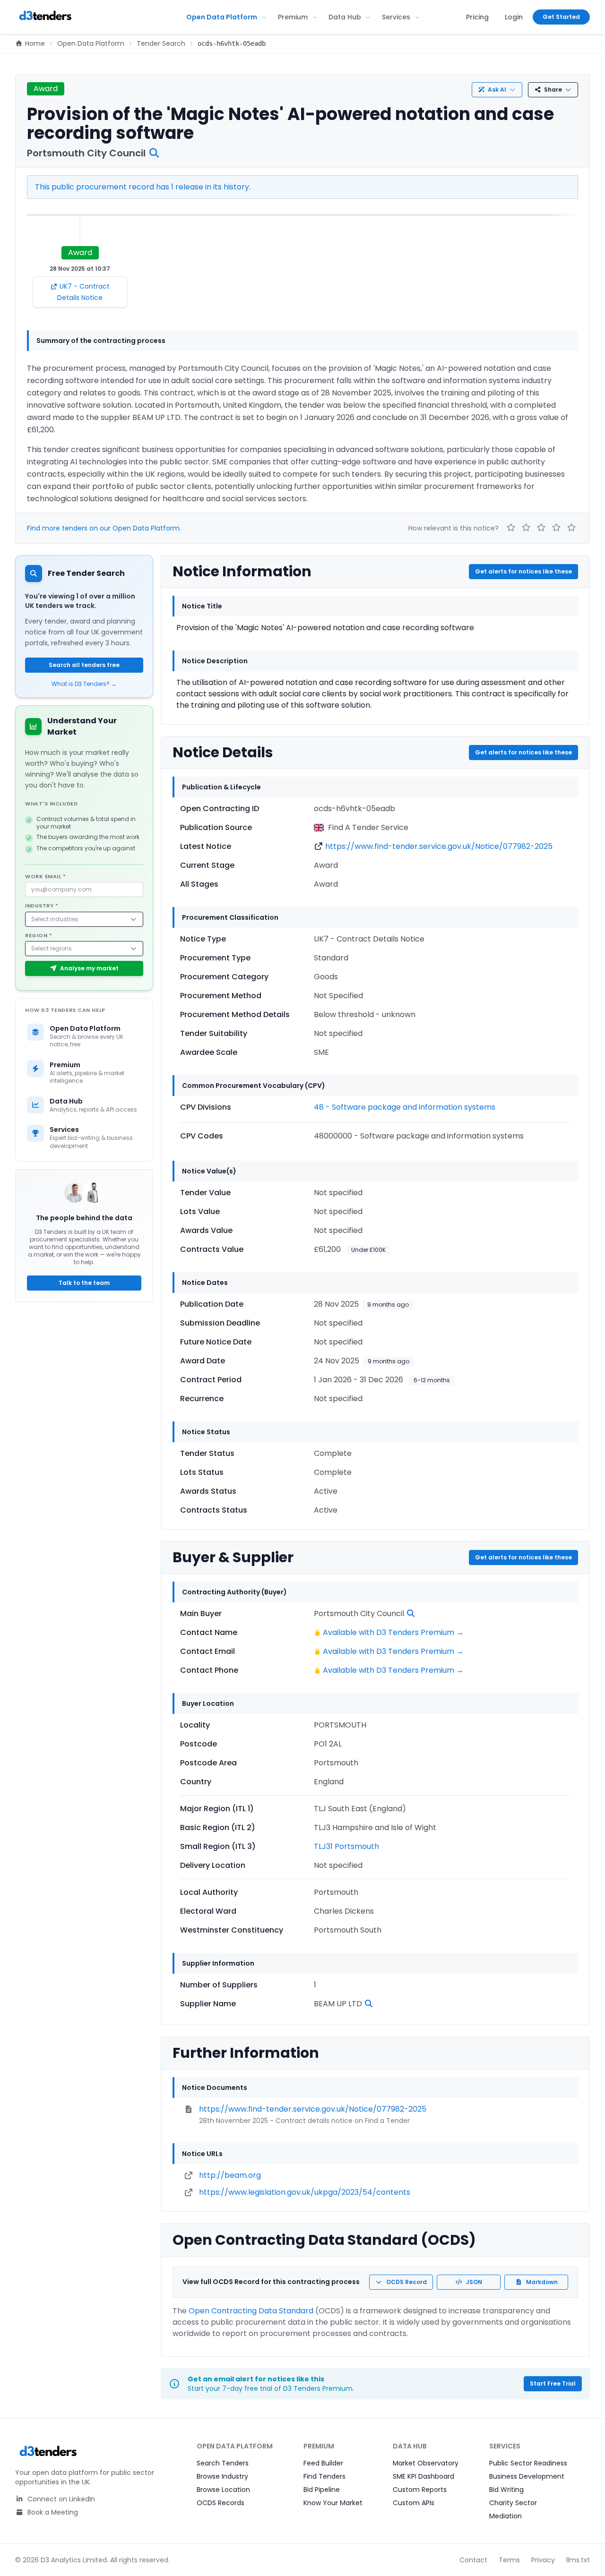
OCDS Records (220, 2503)
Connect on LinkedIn (60, 2499)
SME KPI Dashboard (423, 2476)
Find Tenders (324, 2476)
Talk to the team (84, 1283)
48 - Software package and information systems (405, 1107)
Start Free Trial (553, 2383)
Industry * (42, 906)
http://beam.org (230, 2175)
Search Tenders (223, 2463)
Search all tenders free (84, 665)
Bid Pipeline (322, 2490)
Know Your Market (333, 2503)
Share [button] (553, 90)
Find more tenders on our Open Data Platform (103, 528)
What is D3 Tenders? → (84, 684)
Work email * (46, 876)
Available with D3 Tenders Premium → (393, 1632)
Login (514, 17)
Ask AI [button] (497, 90)
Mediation (506, 2516)
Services (396, 17)
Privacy (543, 2560)
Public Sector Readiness (528, 2463)
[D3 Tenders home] (45, 17)
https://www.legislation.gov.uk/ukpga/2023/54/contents (305, 2192)
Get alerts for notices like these (523, 571)
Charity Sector (513, 2503)
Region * (39, 935)
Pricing (477, 17)
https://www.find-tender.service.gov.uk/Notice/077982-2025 (439, 846)
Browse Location (223, 2490)
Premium (293, 17)
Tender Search (161, 43)
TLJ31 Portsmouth (346, 1846)
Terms (509, 2560)
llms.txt (578, 2560)
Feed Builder (323, 2463)
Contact (473, 2560)
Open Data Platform (222, 17)
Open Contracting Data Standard (251, 2311)
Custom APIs (414, 2503)
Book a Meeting (52, 2512)
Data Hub (345, 17)
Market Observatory (426, 2463)
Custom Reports (420, 2490)
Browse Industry (222, 2476)
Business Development (527, 2476)
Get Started (561, 17)
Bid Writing (506, 2490)
